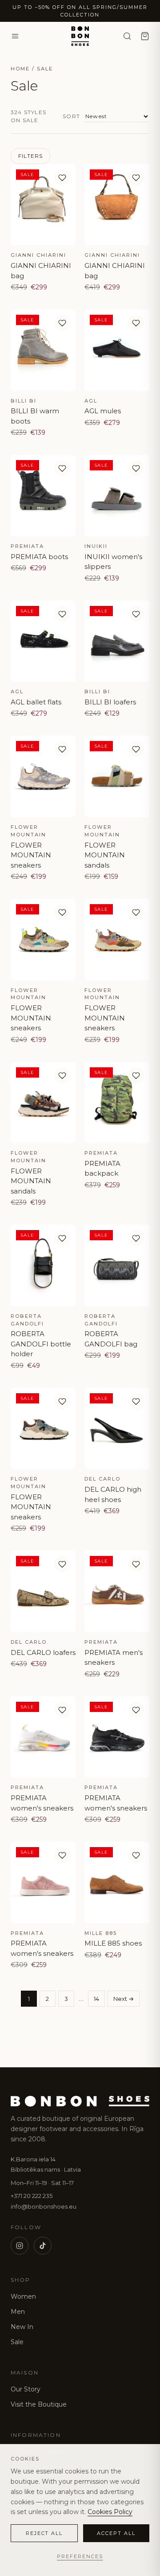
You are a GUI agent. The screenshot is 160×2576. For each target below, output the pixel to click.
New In (22, 2327)
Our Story (26, 2389)
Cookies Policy (110, 2512)
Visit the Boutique (39, 2404)
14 (96, 1999)
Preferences (80, 2556)
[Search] (127, 36)
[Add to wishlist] (62, 177)
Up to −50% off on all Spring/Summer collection (80, 11)
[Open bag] (145, 36)
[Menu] (15, 36)
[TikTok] (43, 2246)
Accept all (116, 2533)
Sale (17, 2342)
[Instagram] (20, 2246)
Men (18, 2312)
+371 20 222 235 (32, 2196)
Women (23, 2296)
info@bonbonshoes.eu (44, 2206)
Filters (30, 156)
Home (20, 69)
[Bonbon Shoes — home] (80, 36)
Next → (124, 1999)
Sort (71, 116)
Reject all (44, 2533)
